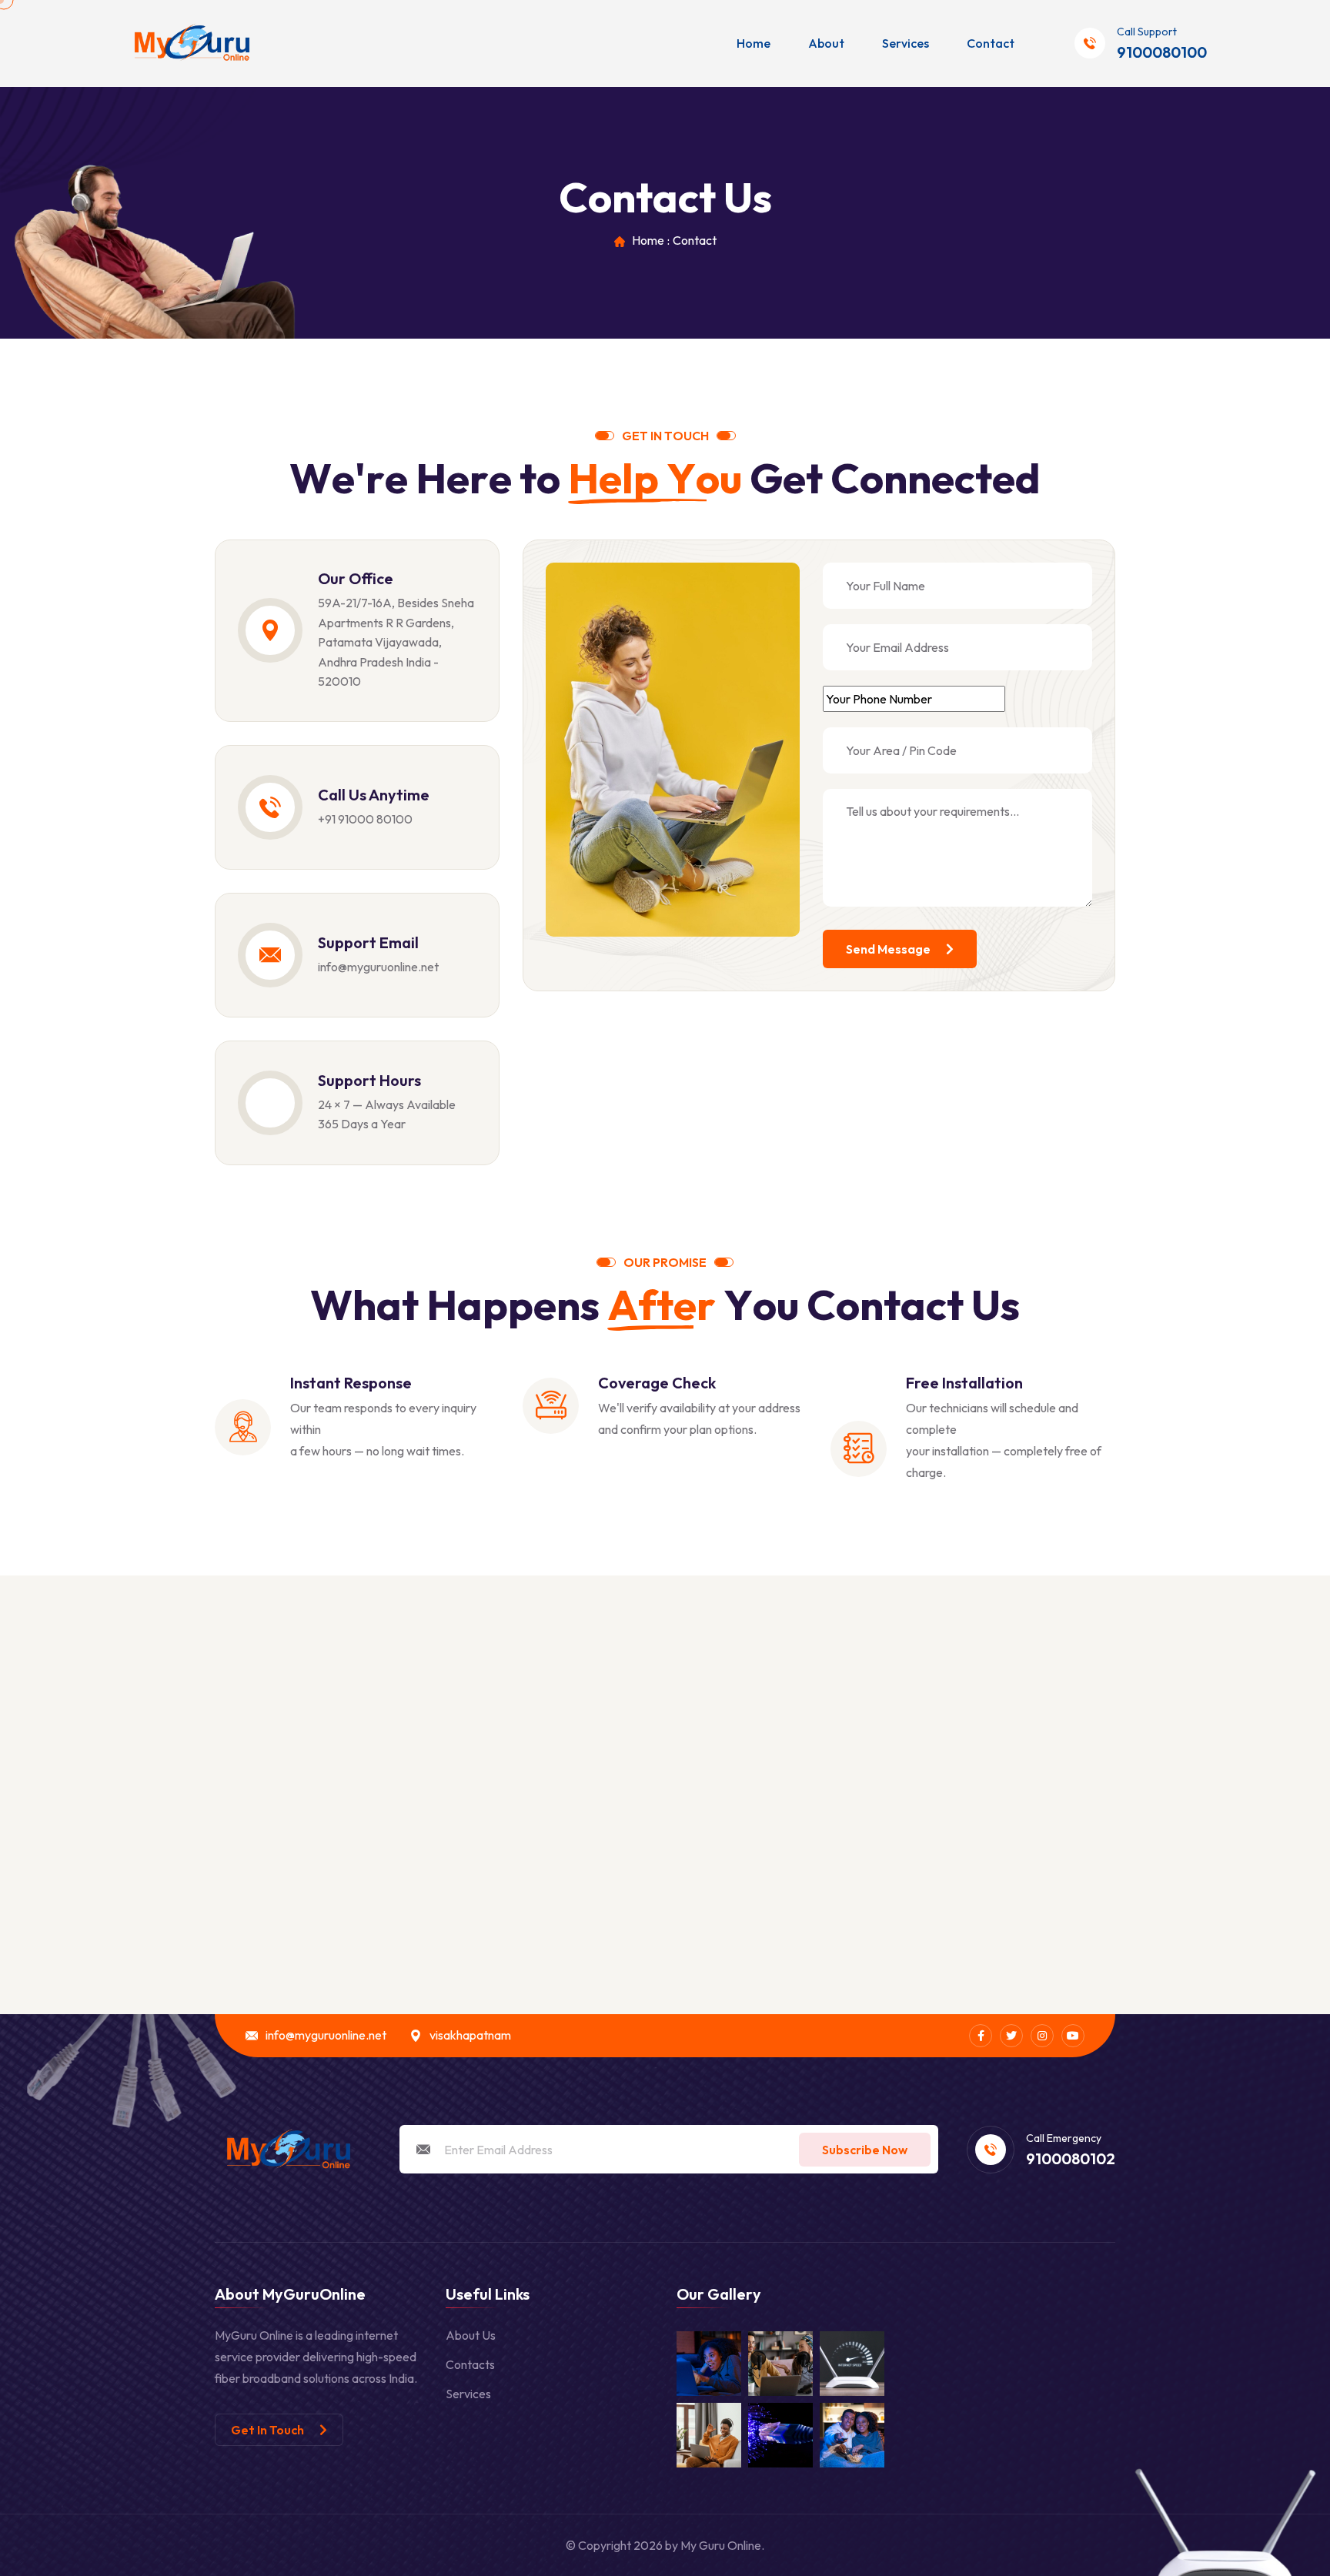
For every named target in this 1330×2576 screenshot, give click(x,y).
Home (754, 43)
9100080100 (1162, 52)
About (826, 43)
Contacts (470, 2364)
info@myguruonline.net (378, 967)
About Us (471, 2335)
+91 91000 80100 (365, 819)
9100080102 (1071, 2159)
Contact (991, 43)
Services (906, 43)
